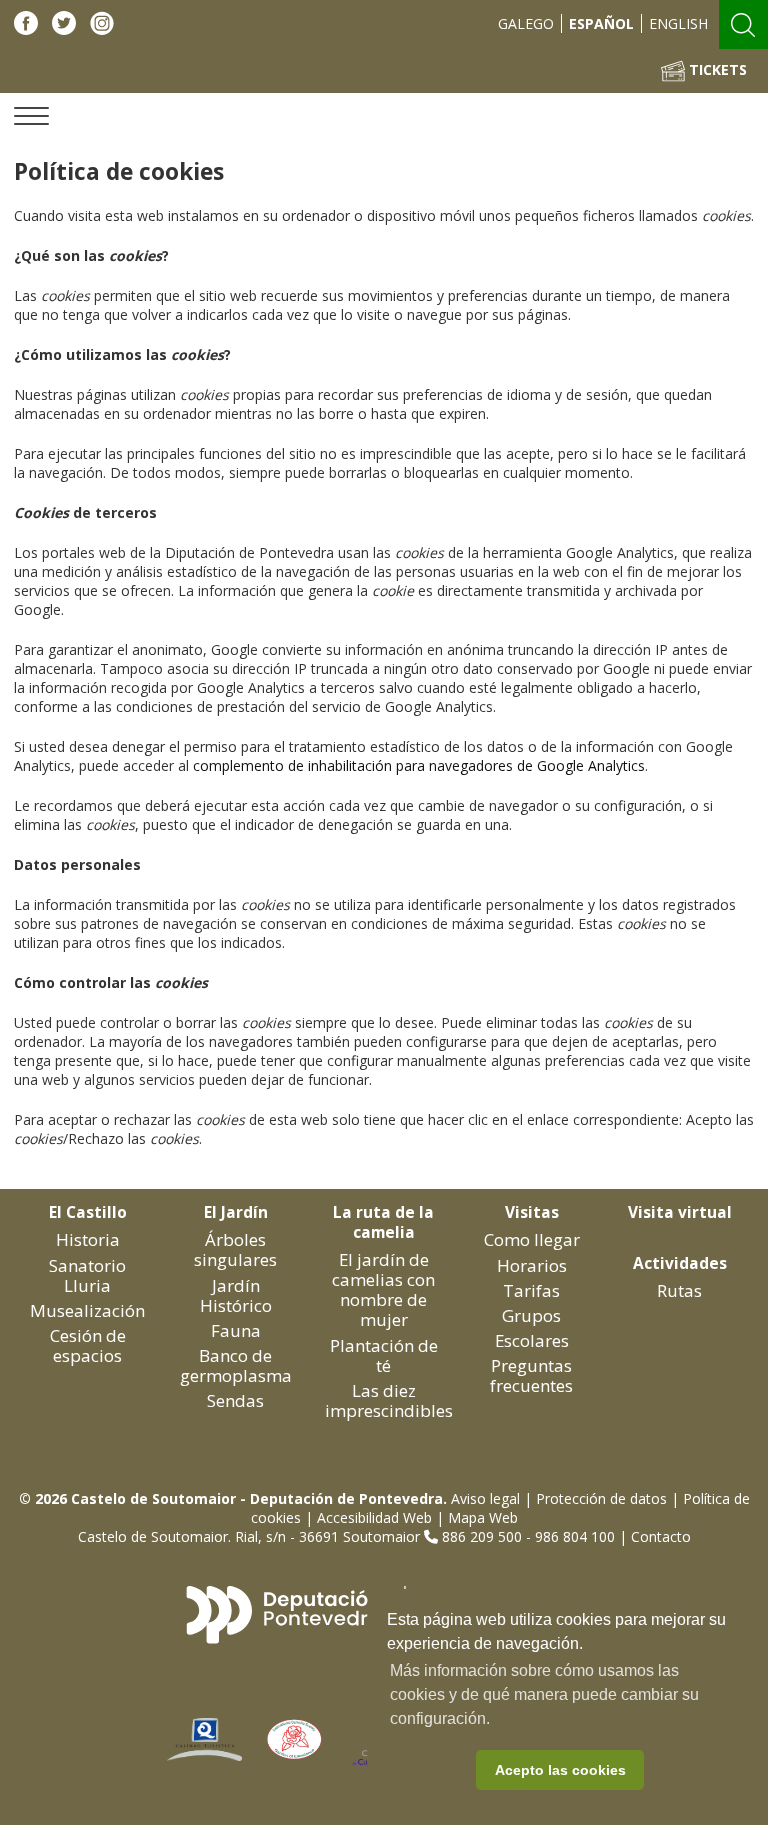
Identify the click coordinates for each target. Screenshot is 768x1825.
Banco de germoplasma (236, 1365)
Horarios (532, 1265)
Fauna (236, 1330)
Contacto (661, 1536)
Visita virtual (680, 1212)
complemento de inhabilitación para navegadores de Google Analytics (419, 765)
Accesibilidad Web (374, 1517)
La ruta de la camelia (383, 1222)
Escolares (532, 1340)
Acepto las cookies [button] (560, 1770)
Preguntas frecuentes (531, 1375)
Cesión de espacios (88, 1345)
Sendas (235, 1400)
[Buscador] (743, 22)
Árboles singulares (235, 1249)
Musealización (87, 1310)
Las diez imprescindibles (389, 1400)
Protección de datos (601, 1498)
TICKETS (716, 69)
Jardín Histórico (236, 1295)
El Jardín (236, 1212)
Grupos (531, 1315)
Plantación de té (384, 1355)
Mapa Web (483, 1517)
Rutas (679, 1290)
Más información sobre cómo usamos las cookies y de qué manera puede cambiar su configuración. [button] (544, 1694)
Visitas (532, 1212)
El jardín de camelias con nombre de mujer (383, 1289)
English (678, 23)
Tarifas (531, 1290)
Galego (526, 23)
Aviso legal (485, 1498)
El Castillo (88, 1212)
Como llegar (532, 1239)
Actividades (680, 1263)
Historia (88, 1239)
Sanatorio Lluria (87, 1275)
